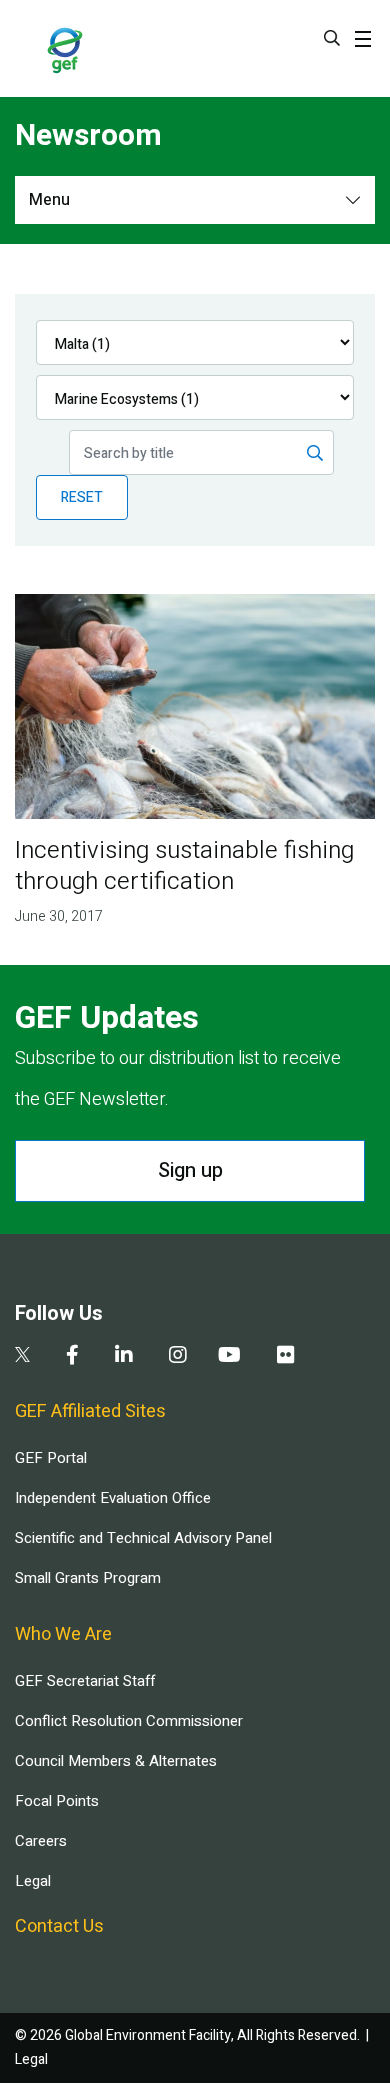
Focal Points (57, 1801)
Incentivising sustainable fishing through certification (184, 866)
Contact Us (59, 1926)
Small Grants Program (88, 1578)
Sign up (190, 1170)
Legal (33, 1881)
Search (332, 38)
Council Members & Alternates (116, 1761)
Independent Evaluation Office (113, 1498)
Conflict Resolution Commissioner (129, 1721)
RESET (82, 497)
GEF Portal (51, 1458)
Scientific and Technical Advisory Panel (143, 1538)
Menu (49, 200)
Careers (41, 1841)
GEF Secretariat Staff (85, 1681)
